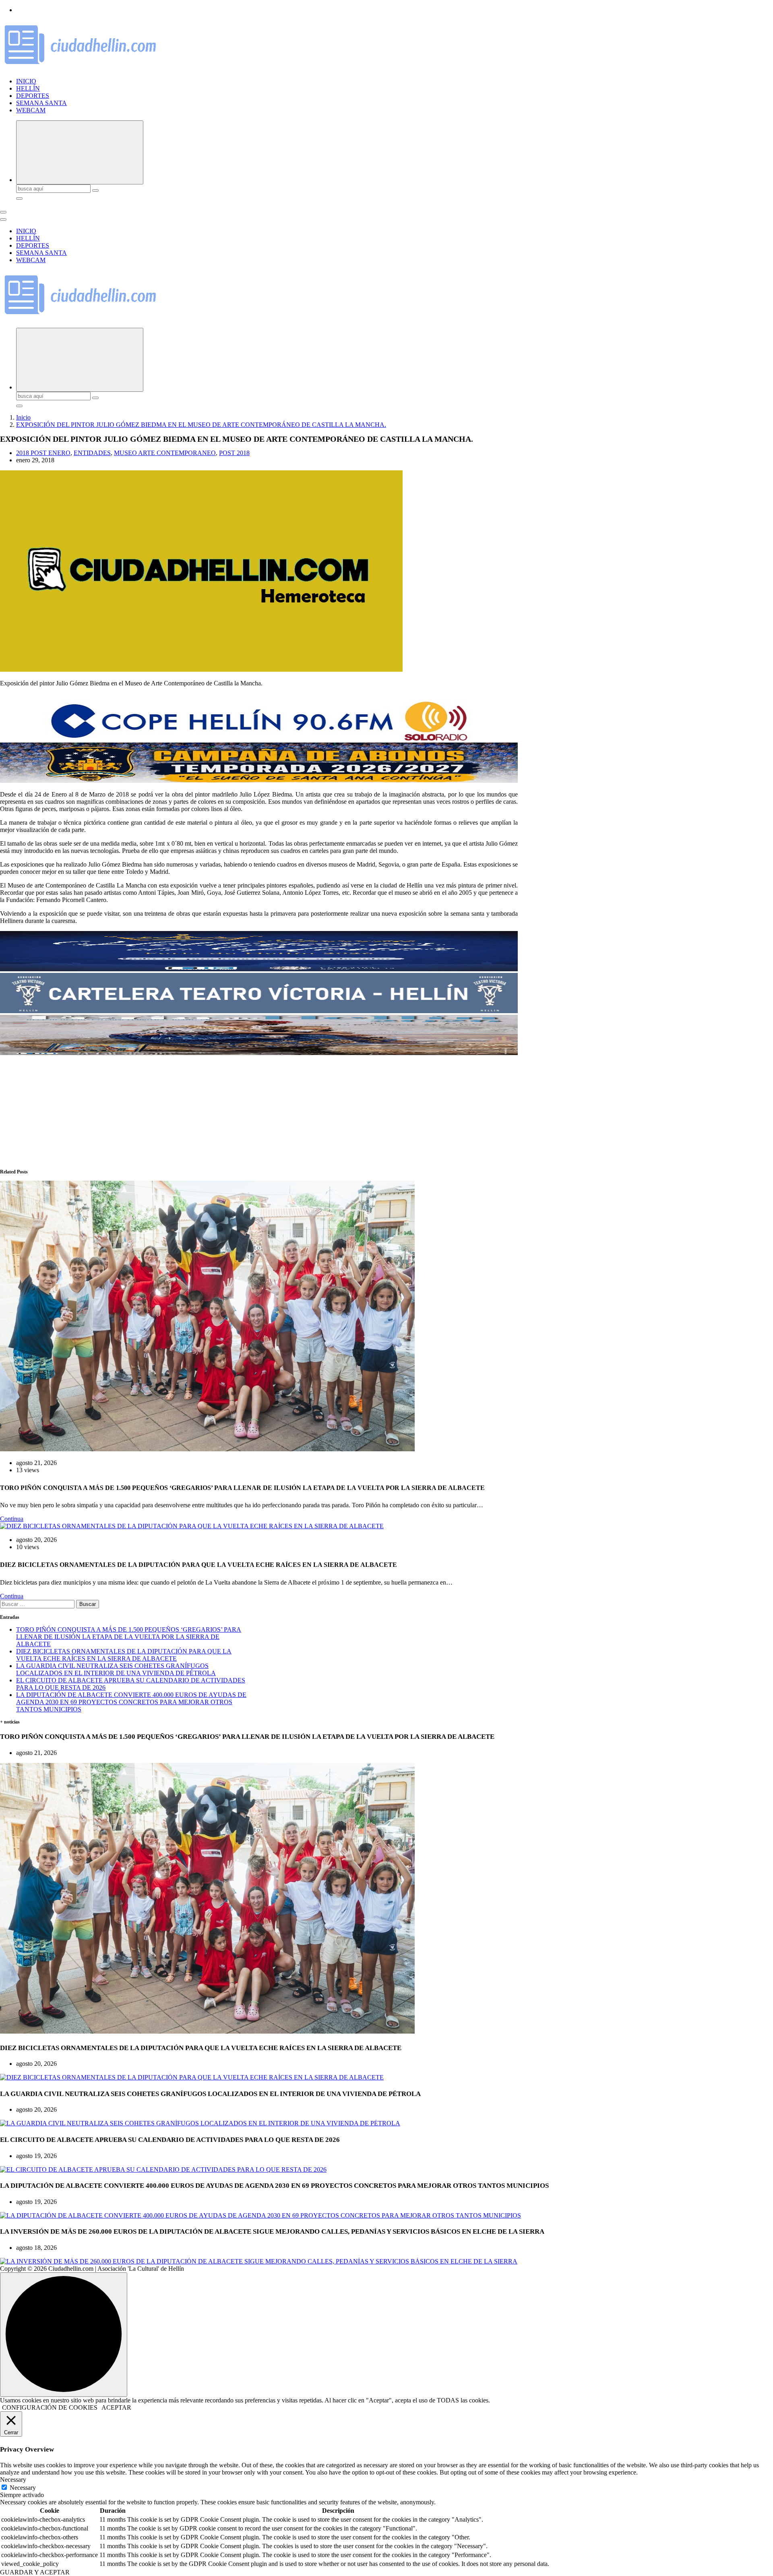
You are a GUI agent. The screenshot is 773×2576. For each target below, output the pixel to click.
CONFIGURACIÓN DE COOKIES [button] (50, 2407)
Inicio (23, 417)
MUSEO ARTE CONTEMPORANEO (165, 453)
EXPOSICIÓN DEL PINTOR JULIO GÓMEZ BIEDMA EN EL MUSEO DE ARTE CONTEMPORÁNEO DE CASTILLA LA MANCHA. (201, 425)
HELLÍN (28, 88)
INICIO (26, 81)
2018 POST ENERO (43, 453)
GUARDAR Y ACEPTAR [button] (35, 2572)
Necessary (23, 2488)
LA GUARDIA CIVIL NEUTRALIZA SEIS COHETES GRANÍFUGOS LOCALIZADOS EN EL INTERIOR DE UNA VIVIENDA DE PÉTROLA (116, 1669)
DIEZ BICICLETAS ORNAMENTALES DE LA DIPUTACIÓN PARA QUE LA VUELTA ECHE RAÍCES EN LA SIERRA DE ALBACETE (124, 1655)
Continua (12, 1519)
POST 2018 (234, 453)
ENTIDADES (92, 453)
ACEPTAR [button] (116, 2407)
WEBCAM (31, 110)
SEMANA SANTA (41, 103)
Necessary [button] (13, 2480)
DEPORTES (33, 96)
